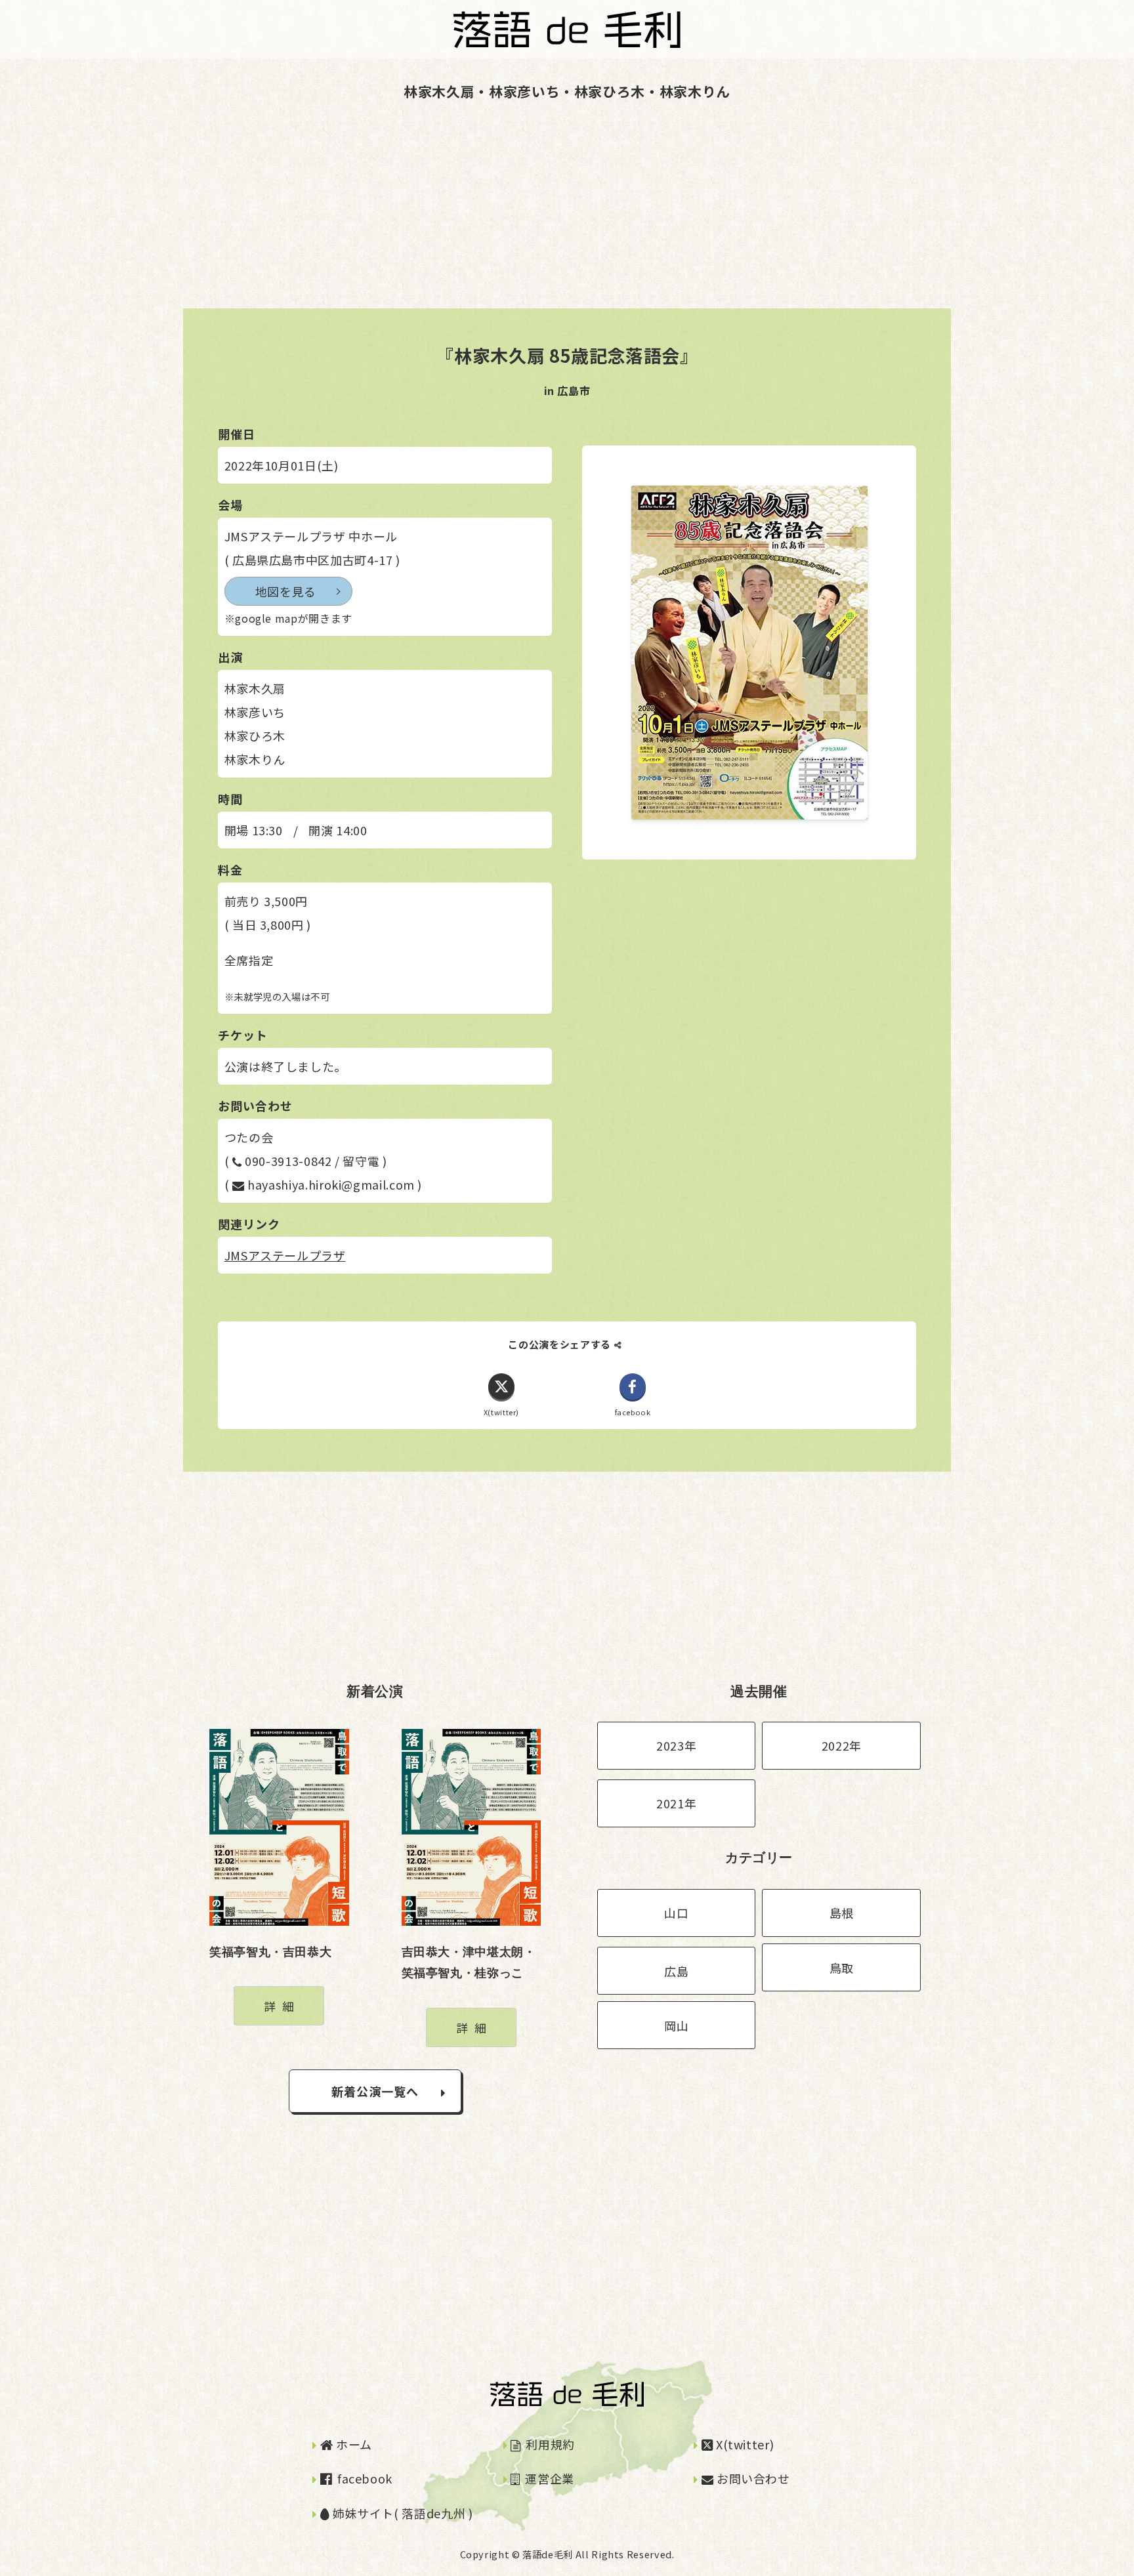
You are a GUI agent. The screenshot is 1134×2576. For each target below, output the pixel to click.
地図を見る (286, 591)
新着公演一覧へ (375, 2091)
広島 (676, 1971)
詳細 (282, 2006)
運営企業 (548, 2478)
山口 (676, 1913)
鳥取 (842, 1968)
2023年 (676, 1745)
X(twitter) (743, 2444)
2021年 (676, 1803)
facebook (363, 2478)
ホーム (352, 2444)
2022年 (842, 1745)
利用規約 (549, 2444)
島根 (842, 1913)
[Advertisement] (394, 217)
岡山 (676, 2025)
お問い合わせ (751, 2478)
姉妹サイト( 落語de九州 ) (401, 2513)
